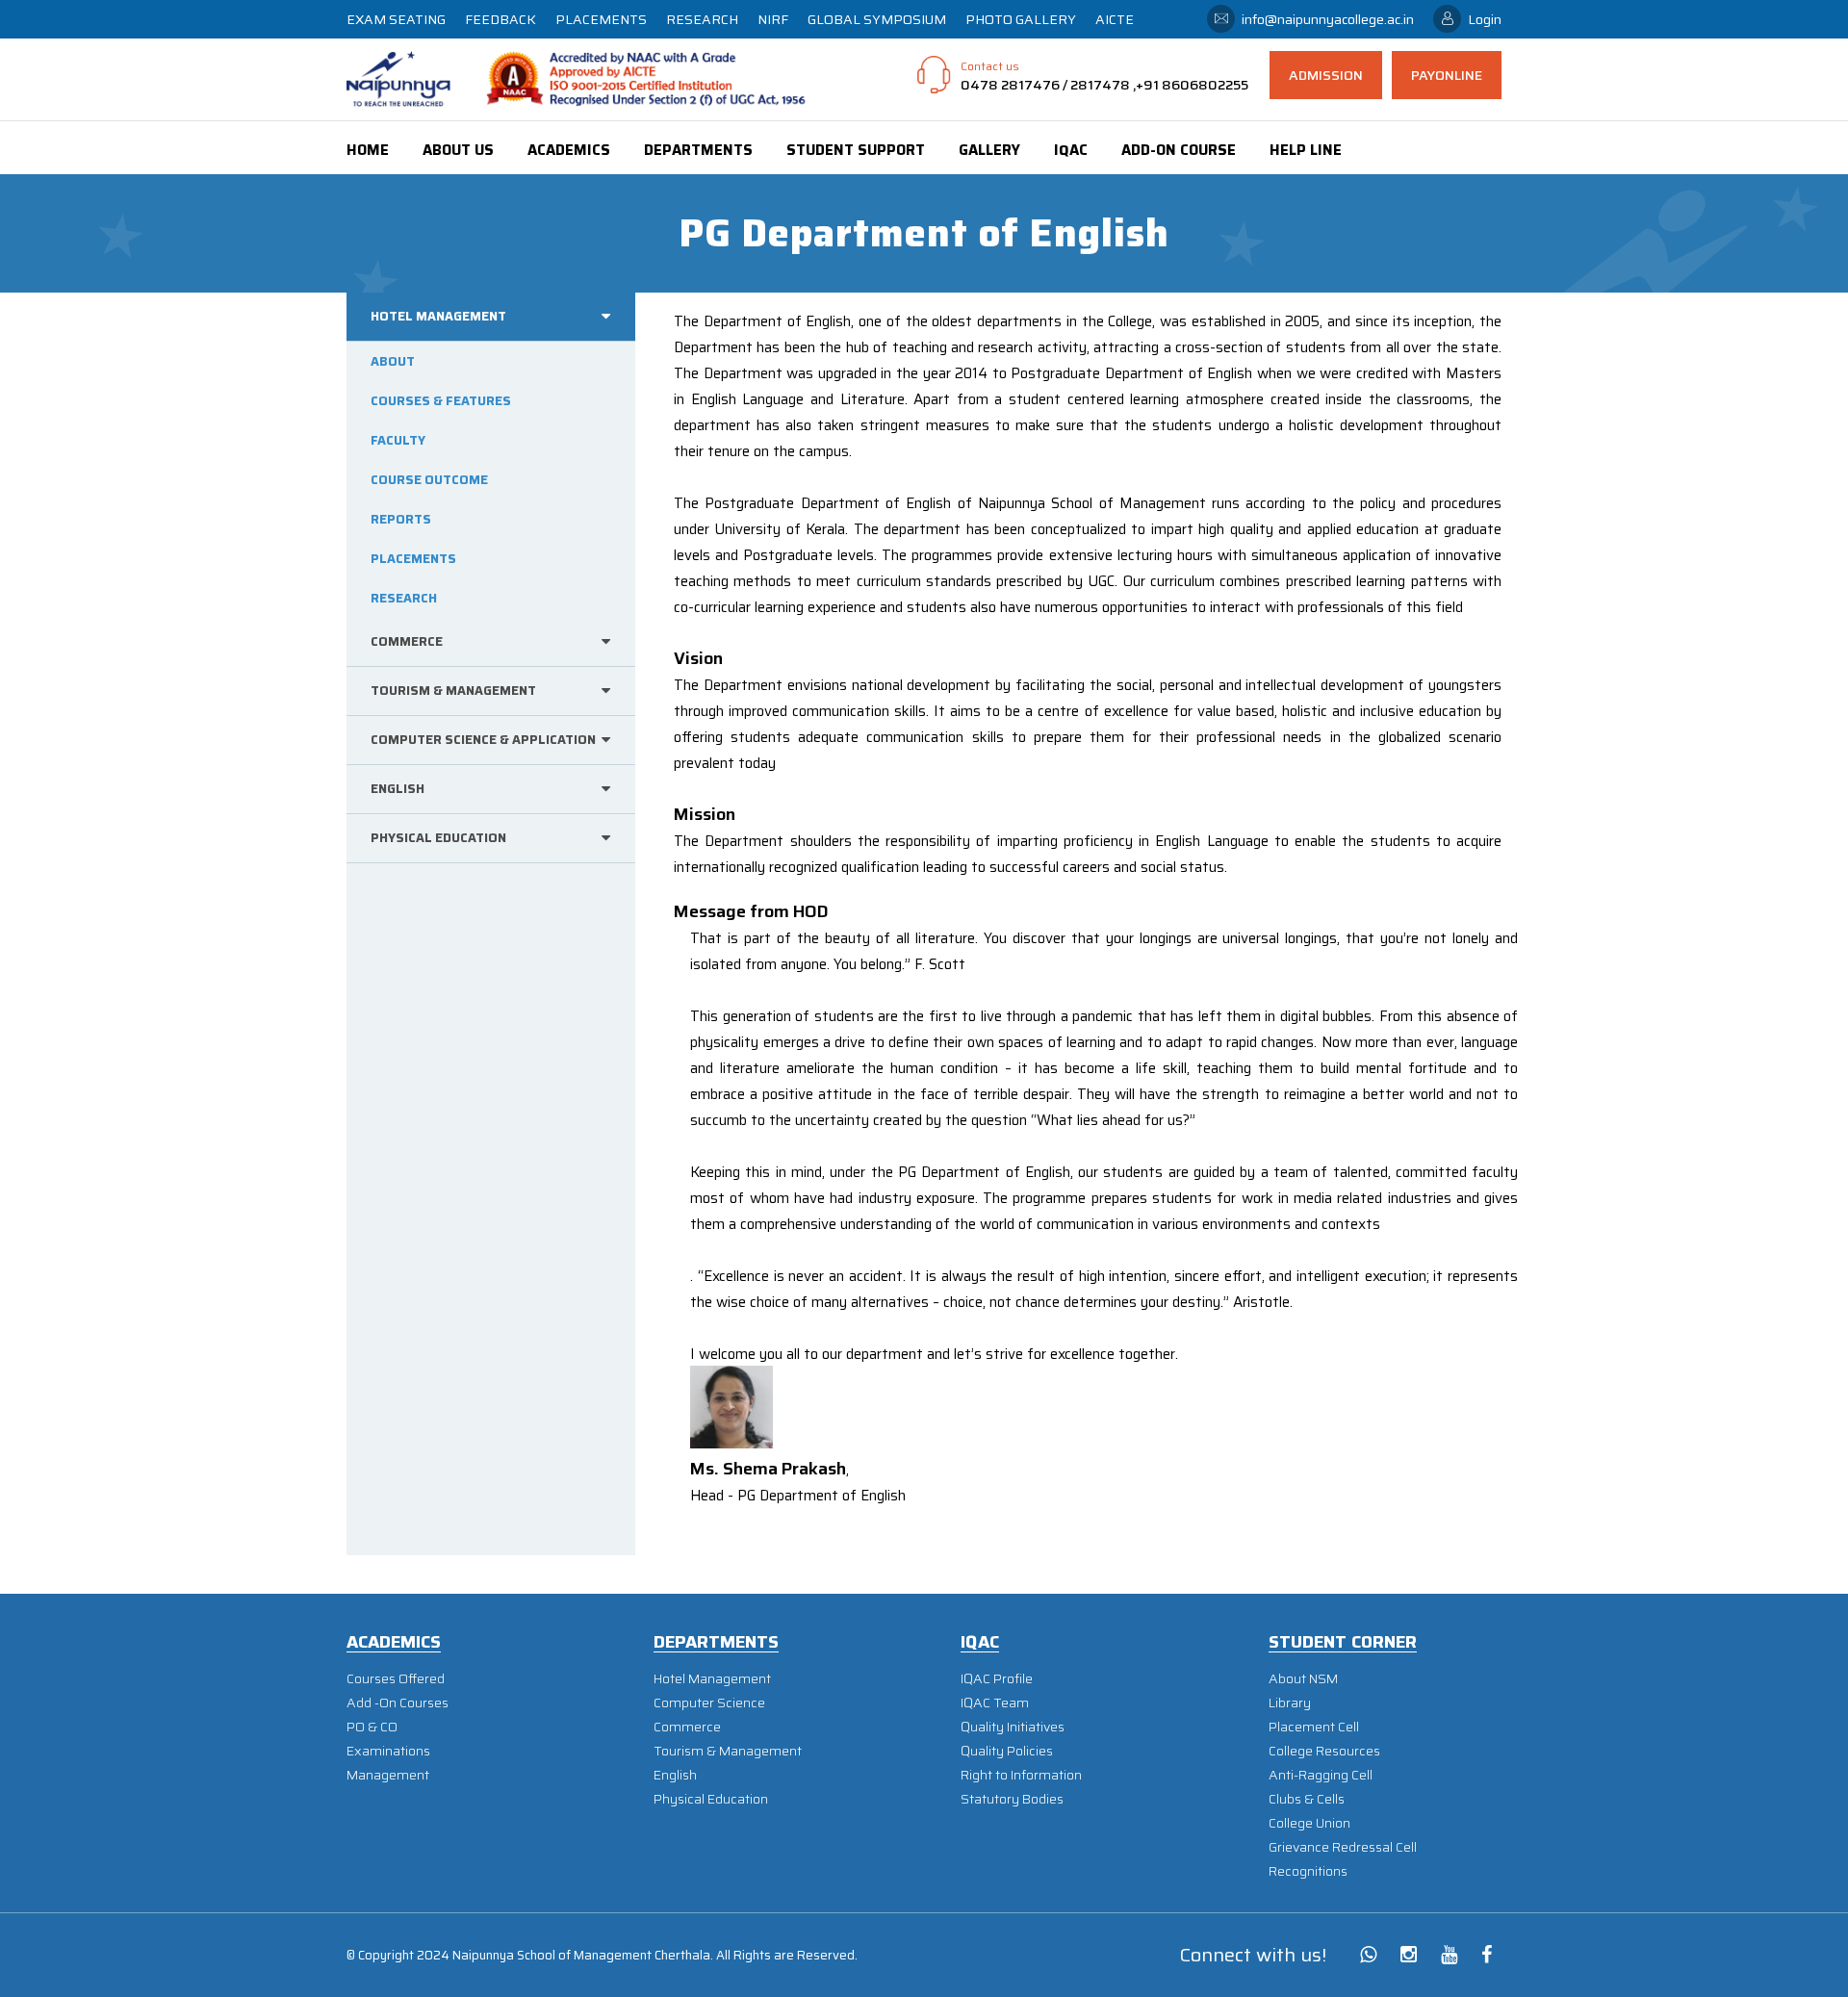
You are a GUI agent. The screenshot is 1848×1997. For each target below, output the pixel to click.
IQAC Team (995, 1703)
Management (388, 1775)
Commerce (687, 1727)
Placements (413, 559)
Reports (401, 519)
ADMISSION (1326, 75)
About (393, 361)
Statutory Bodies (1012, 1799)
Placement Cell (1314, 1727)
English (675, 1775)
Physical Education (711, 1799)
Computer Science (709, 1703)
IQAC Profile (997, 1679)
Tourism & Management (728, 1751)
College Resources (1324, 1751)
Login (1485, 19)
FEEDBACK (500, 19)
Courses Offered (396, 1679)
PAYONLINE (1447, 75)
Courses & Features (441, 401)
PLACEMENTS (601, 19)
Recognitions (1308, 1871)
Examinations (388, 1751)
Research (404, 598)
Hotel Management (712, 1679)
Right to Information (1021, 1775)
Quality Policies (1007, 1751)
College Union (1309, 1823)
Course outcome (429, 480)
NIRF (773, 19)
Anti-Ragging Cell (1321, 1775)
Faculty (398, 440)
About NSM (1303, 1679)
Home (368, 150)
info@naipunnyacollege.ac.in (1328, 19)
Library (1290, 1703)
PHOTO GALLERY (1021, 19)
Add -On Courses (398, 1703)
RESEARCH (702, 19)
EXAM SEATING (396, 19)
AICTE (1115, 19)
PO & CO (372, 1727)
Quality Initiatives (1013, 1727)
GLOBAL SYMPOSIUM (877, 19)
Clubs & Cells (1307, 1799)
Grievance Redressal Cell (1343, 1847)
